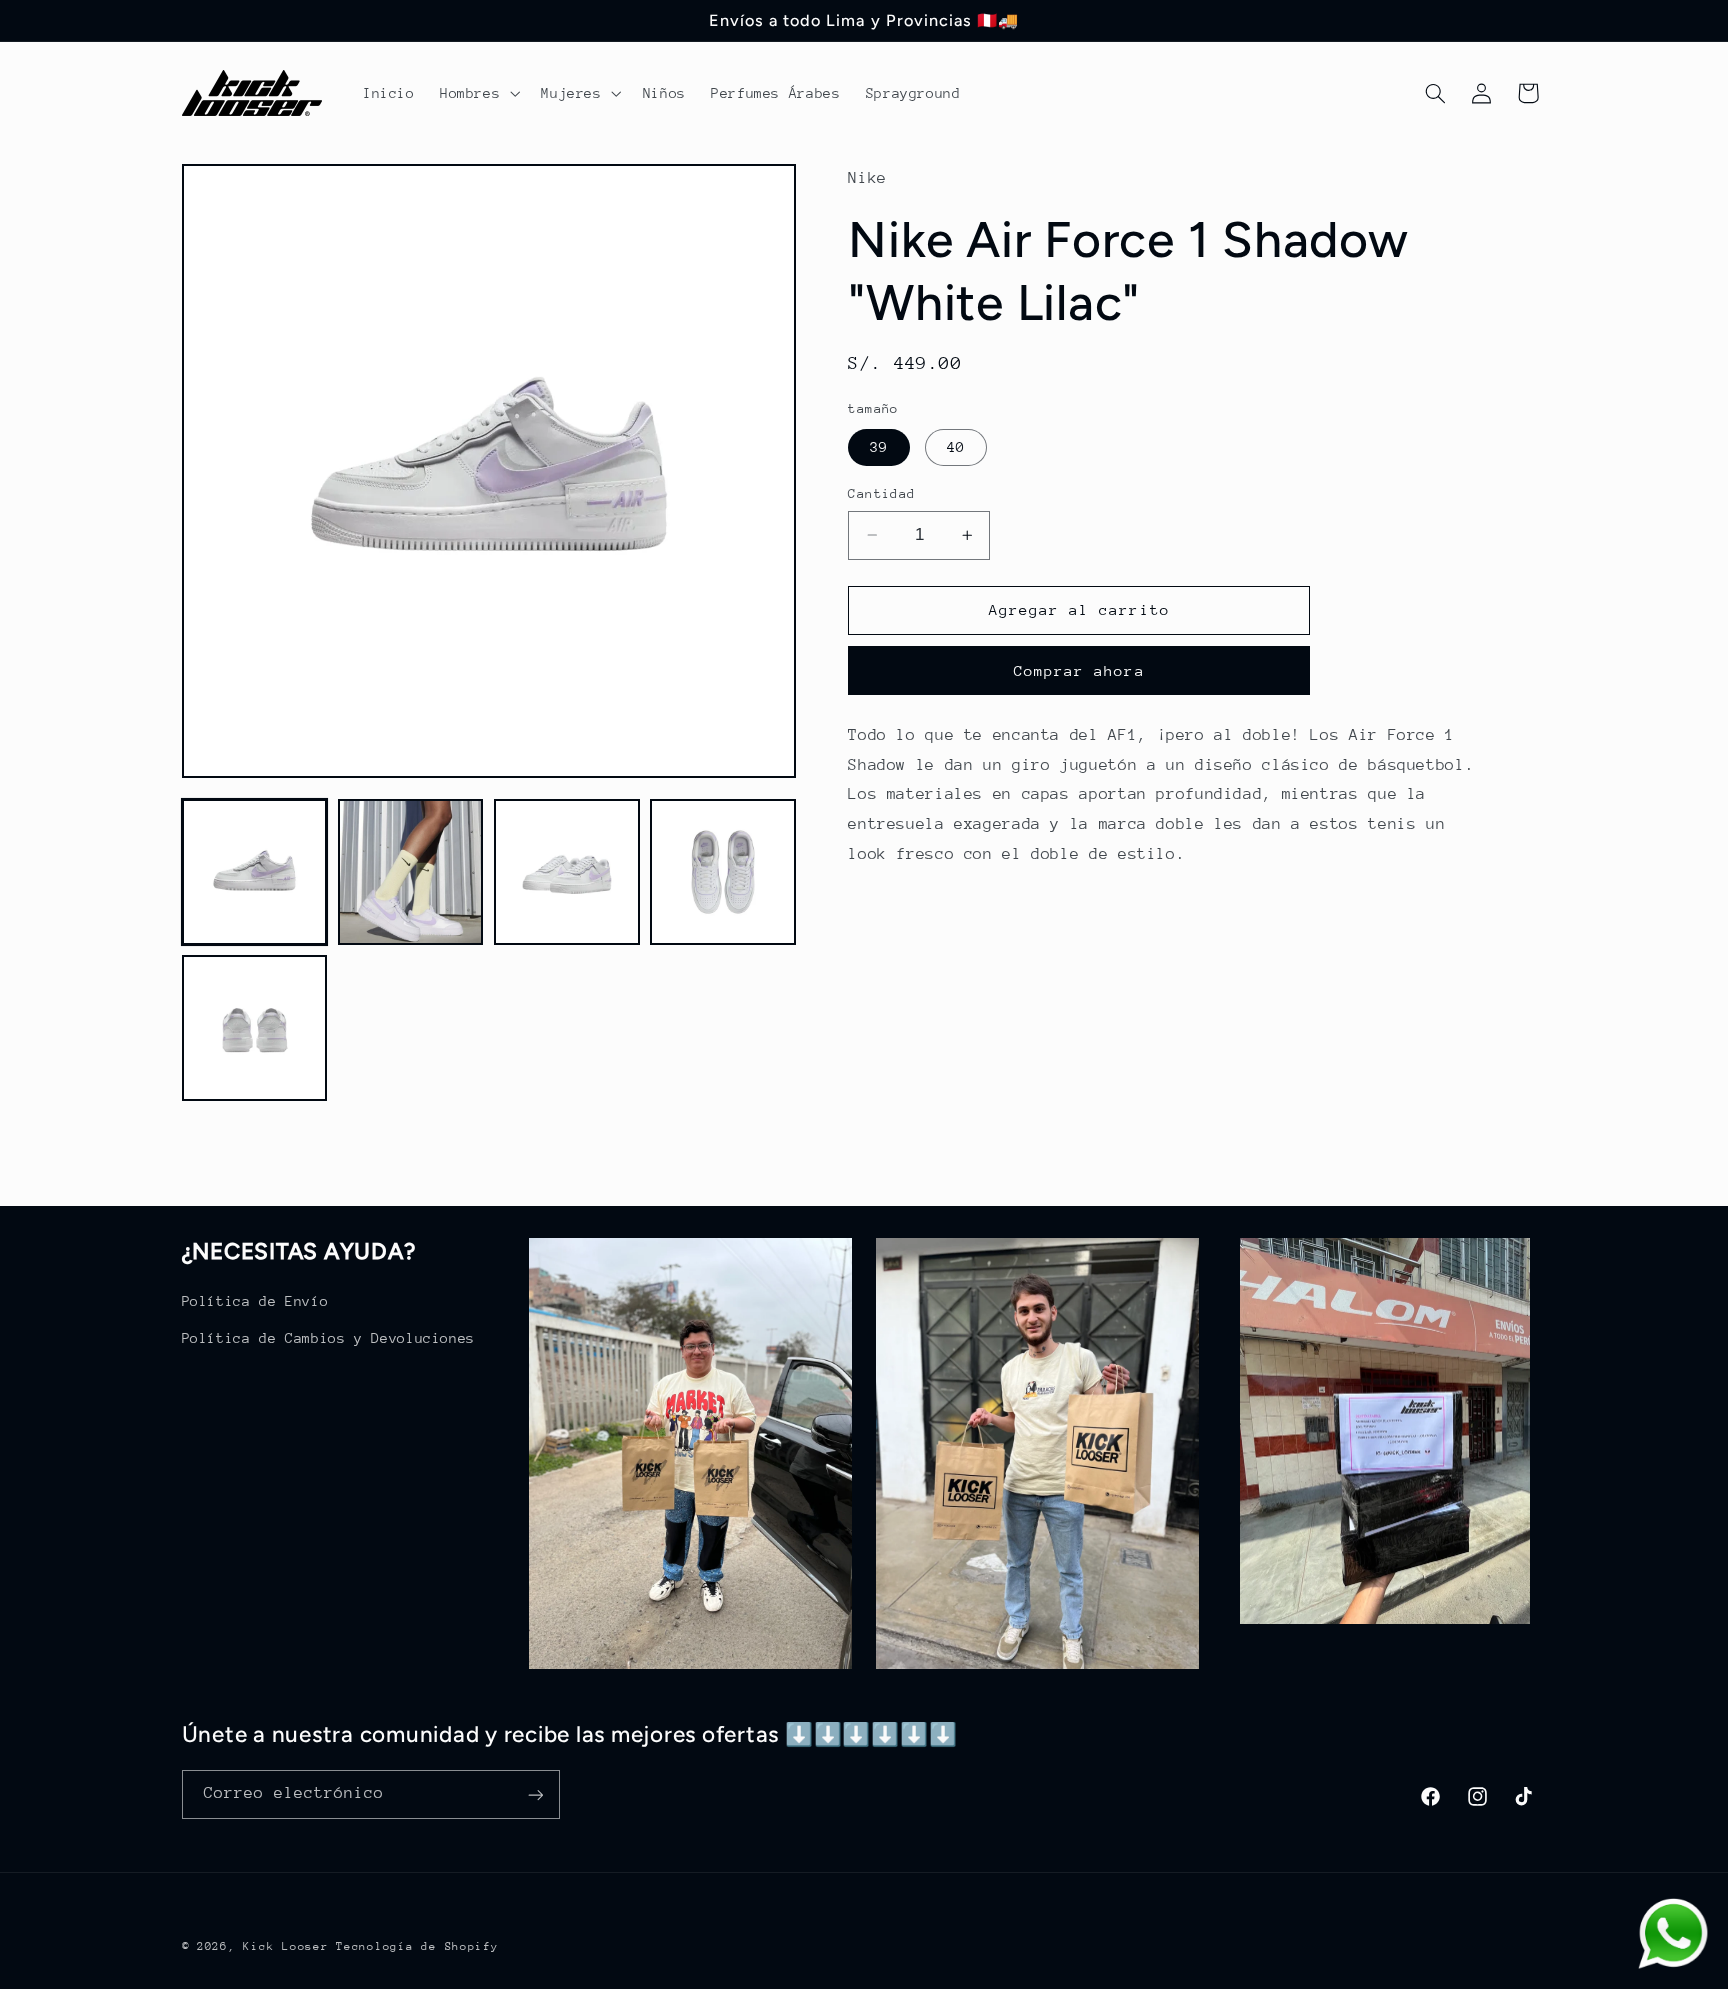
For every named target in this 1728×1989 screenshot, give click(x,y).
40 (956, 447)
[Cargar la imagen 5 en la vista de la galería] (255, 1029)
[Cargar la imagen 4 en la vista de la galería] (723, 872)
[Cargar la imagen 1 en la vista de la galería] (255, 872)
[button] (477, 93)
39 (879, 447)
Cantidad (881, 493)
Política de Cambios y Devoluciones (328, 1337)
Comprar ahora (1079, 670)
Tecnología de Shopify (417, 1946)
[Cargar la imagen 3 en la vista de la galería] (567, 872)
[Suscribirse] (535, 1794)
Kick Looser (285, 1946)
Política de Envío (255, 1301)
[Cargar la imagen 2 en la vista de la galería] (411, 872)
